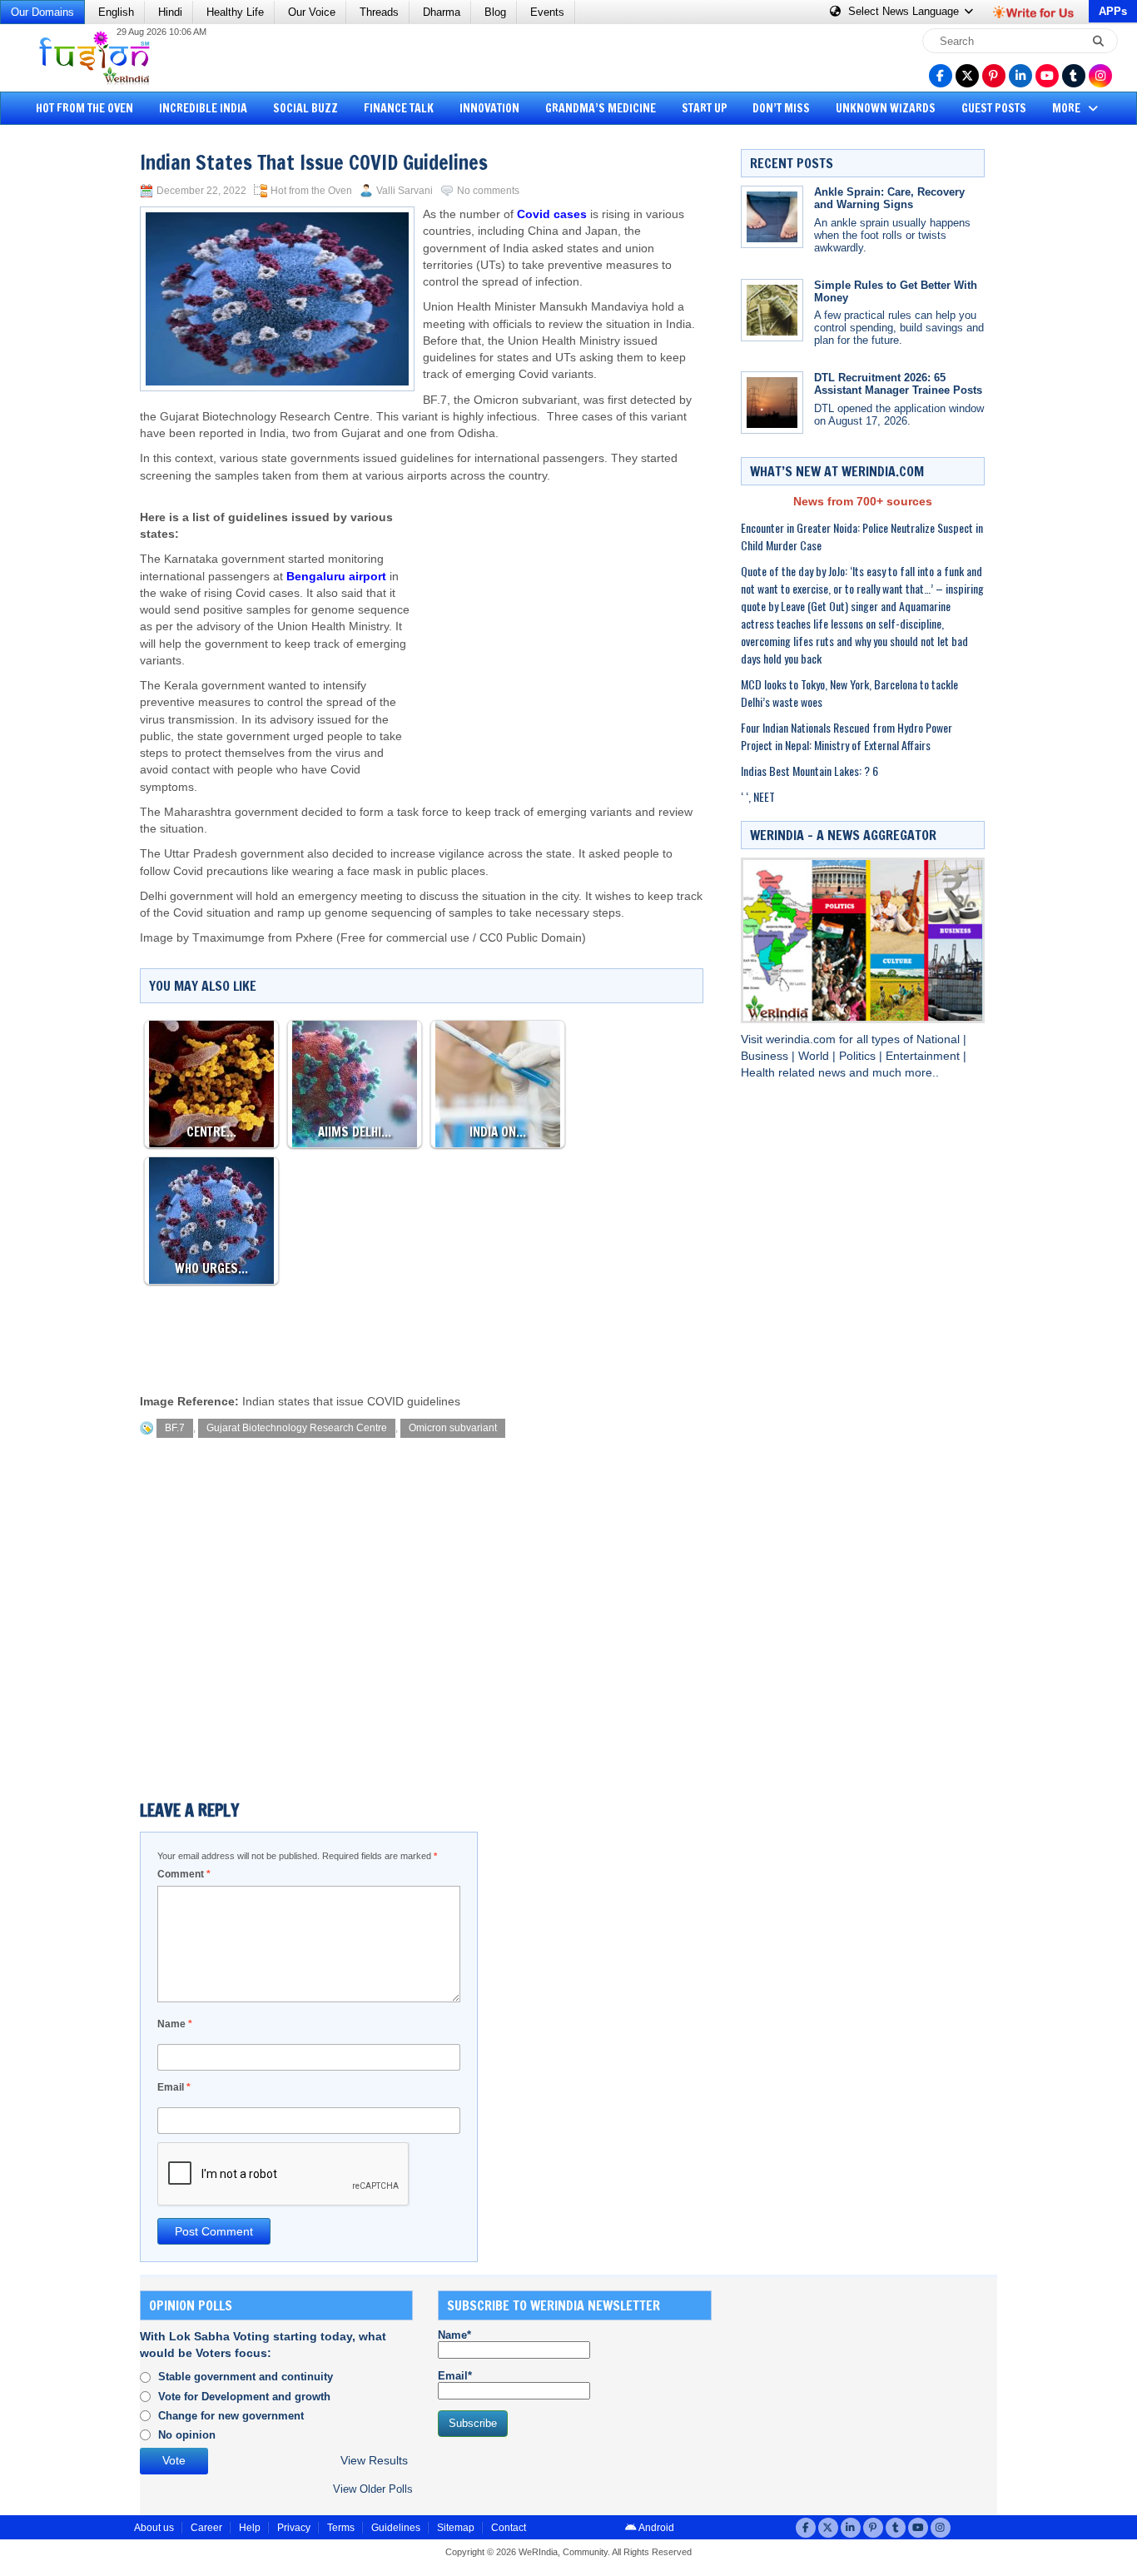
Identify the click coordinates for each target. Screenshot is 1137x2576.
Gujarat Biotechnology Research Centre (297, 1428)
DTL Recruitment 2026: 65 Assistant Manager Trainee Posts (898, 384)
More (1067, 108)
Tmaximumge (228, 938)
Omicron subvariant (453, 1428)
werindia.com (802, 1039)
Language (905, 11)
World (815, 1056)
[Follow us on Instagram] (1100, 76)
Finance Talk (399, 108)
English (116, 12)
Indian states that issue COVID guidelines (351, 1402)
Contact (509, 2528)
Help (250, 2528)
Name (175, 2024)
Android (655, 2528)
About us (154, 2528)
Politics (859, 1056)
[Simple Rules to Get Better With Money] (772, 310)
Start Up (705, 108)
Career (206, 2528)
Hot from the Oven (84, 108)
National (940, 1039)
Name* (454, 2335)
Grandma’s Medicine (601, 108)
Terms (341, 2528)
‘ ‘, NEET (758, 796)
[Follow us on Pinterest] (994, 76)
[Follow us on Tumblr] (1074, 76)
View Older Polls (373, 2489)
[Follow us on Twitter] (967, 76)
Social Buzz (305, 108)
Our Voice (312, 12)
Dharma (442, 12)
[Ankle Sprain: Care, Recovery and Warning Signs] (772, 217)
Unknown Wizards (886, 108)
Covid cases (552, 214)
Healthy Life (235, 12)
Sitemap (456, 2528)
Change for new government (231, 2416)
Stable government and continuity (246, 2377)
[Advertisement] (75, 387)
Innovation (489, 108)
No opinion (187, 2435)
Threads (379, 12)
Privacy (294, 2528)
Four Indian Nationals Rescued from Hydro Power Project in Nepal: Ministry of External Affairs (847, 736)
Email (174, 2087)
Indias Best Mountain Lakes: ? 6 (809, 771)
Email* (455, 2376)
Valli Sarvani (405, 191)
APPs (1113, 11)
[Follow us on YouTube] (1047, 76)
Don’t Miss (781, 108)
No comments (488, 191)
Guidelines (396, 2528)
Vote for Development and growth (244, 2397)
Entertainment (924, 1056)
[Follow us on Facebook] (941, 76)
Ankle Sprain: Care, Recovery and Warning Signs (889, 198)
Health (760, 1073)
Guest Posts (994, 108)
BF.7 (175, 1428)
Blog (495, 12)
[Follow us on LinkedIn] (1020, 76)
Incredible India (203, 108)
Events (547, 12)
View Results (374, 2461)
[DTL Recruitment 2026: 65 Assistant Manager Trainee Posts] (772, 403)
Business (766, 1056)
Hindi (170, 12)
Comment (184, 1874)
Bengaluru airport (336, 577)
